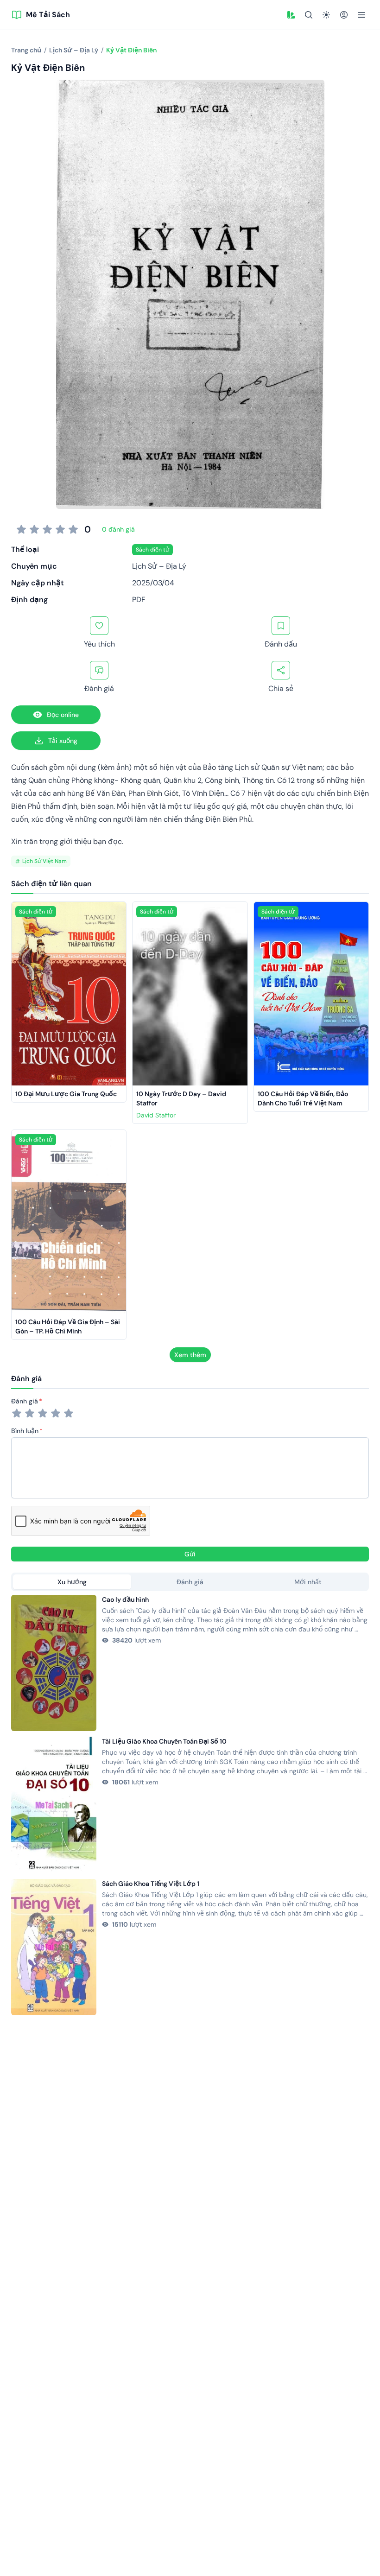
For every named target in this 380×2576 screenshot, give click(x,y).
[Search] (309, 15)
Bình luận (25, 1431)
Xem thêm (190, 1355)
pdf (139, 600)
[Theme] (326, 15)
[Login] (344, 15)
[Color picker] (291, 15)
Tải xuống (63, 741)
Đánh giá (25, 1401)
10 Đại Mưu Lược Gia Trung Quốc (66, 1094)
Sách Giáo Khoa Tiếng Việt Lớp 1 (151, 1884)
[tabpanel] (190, 1805)
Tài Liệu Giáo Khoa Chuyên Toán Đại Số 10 (164, 1741)
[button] (291, 15)
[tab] (72, 1582)
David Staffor (156, 1115)
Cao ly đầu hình (125, 1599)
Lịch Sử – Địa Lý (159, 566)
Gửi (190, 1554)
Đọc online (63, 715)
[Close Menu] (361, 15)
